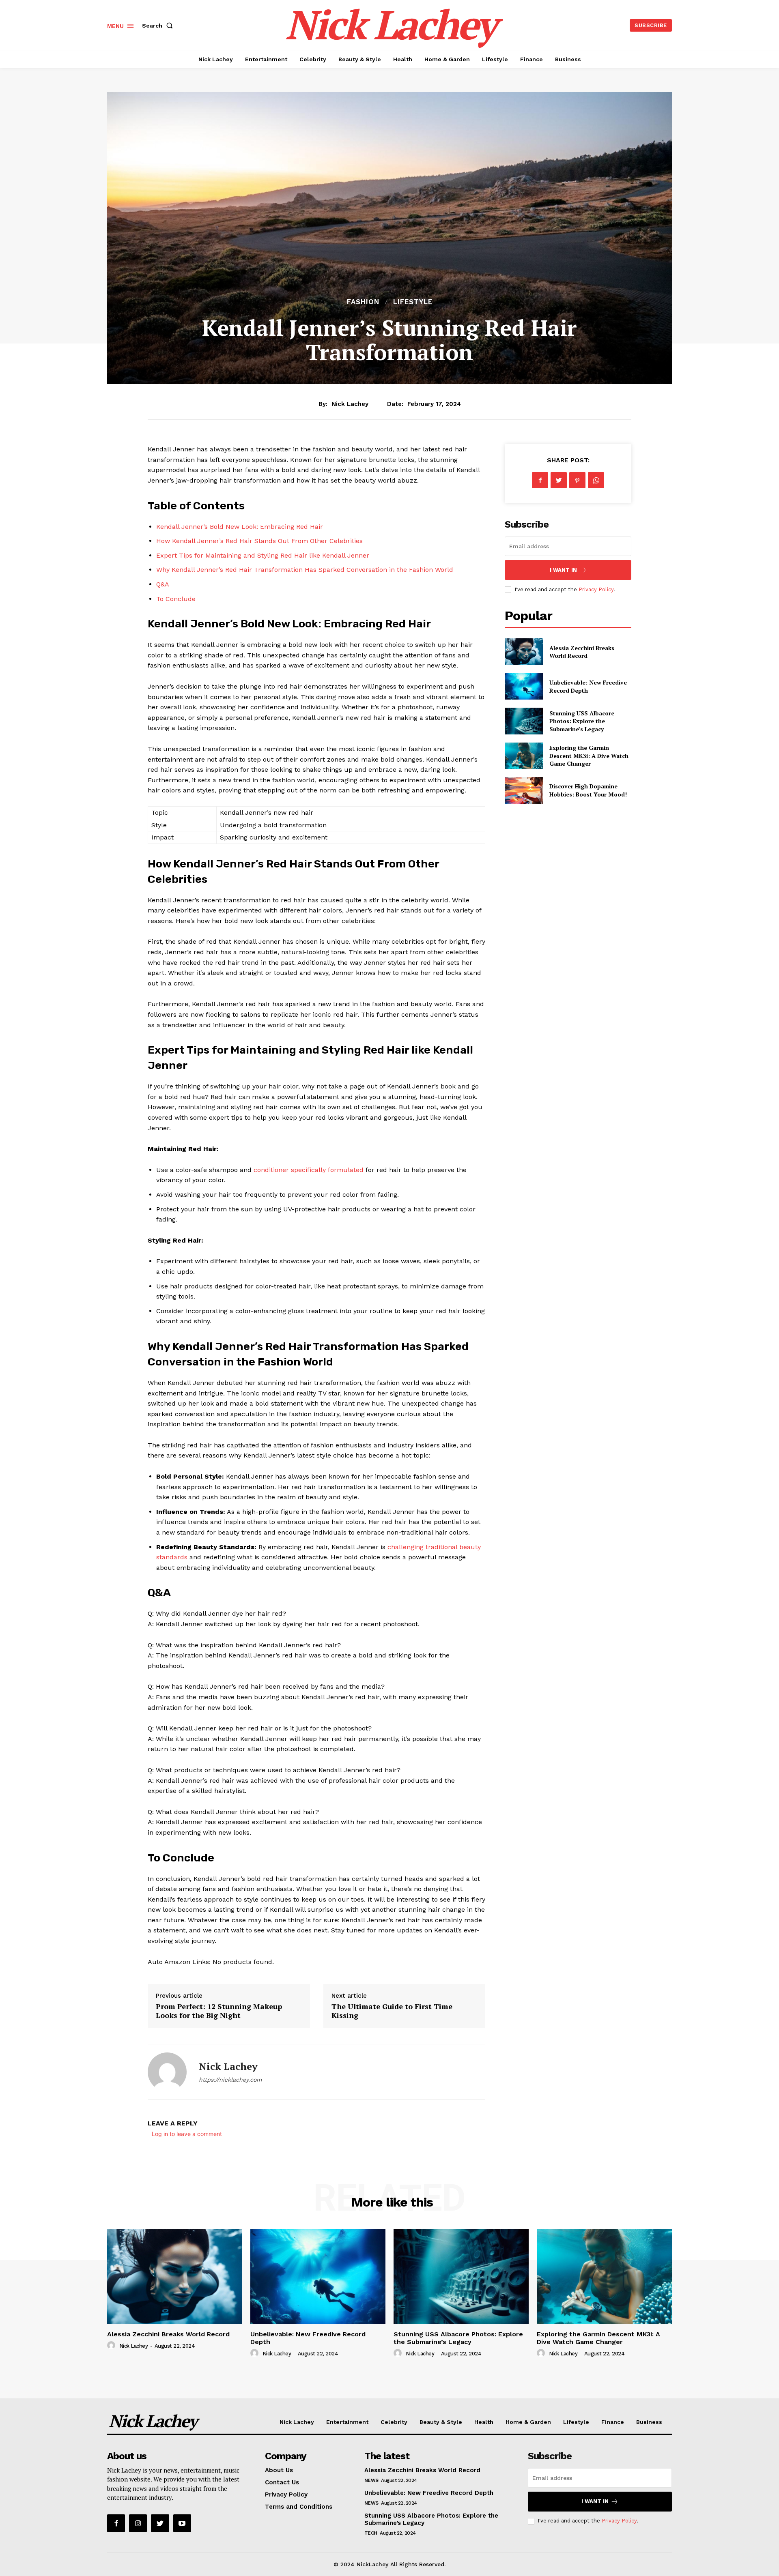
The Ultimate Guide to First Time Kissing (392, 2011)
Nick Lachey (350, 404)
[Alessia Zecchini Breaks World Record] (524, 652)
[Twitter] (559, 480)
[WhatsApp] (596, 480)
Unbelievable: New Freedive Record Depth (308, 2338)
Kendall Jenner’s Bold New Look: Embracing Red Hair (240, 527)
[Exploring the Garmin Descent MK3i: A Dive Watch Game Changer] (524, 756)
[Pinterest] (577, 480)
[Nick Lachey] (167, 2072)
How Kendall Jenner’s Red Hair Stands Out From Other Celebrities (259, 541)
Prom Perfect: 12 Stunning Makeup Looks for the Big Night (219, 2011)
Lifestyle (413, 302)
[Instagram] (138, 2523)
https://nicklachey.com (230, 2080)
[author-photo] (112, 2346)
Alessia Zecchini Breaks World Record (582, 652)
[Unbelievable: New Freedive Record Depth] (524, 686)
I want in (563, 570)
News (371, 2480)
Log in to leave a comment (187, 2134)
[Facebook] (540, 480)
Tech (371, 2533)
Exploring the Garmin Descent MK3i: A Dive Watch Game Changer (589, 756)
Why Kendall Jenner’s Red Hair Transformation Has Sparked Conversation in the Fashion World (305, 570)
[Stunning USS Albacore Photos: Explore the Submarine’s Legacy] (524, 721)
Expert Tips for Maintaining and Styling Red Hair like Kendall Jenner (263, 555)
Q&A (163, 584)
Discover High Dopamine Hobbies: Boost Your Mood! (588, 790)
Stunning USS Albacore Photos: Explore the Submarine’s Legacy (582, 721)
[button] (159, 26)
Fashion (363, 302)
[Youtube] (182, 2523)
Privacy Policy (596, 589)
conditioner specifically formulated (309, 1170)
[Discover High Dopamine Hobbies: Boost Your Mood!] (524, 790)
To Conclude (176, 599)
